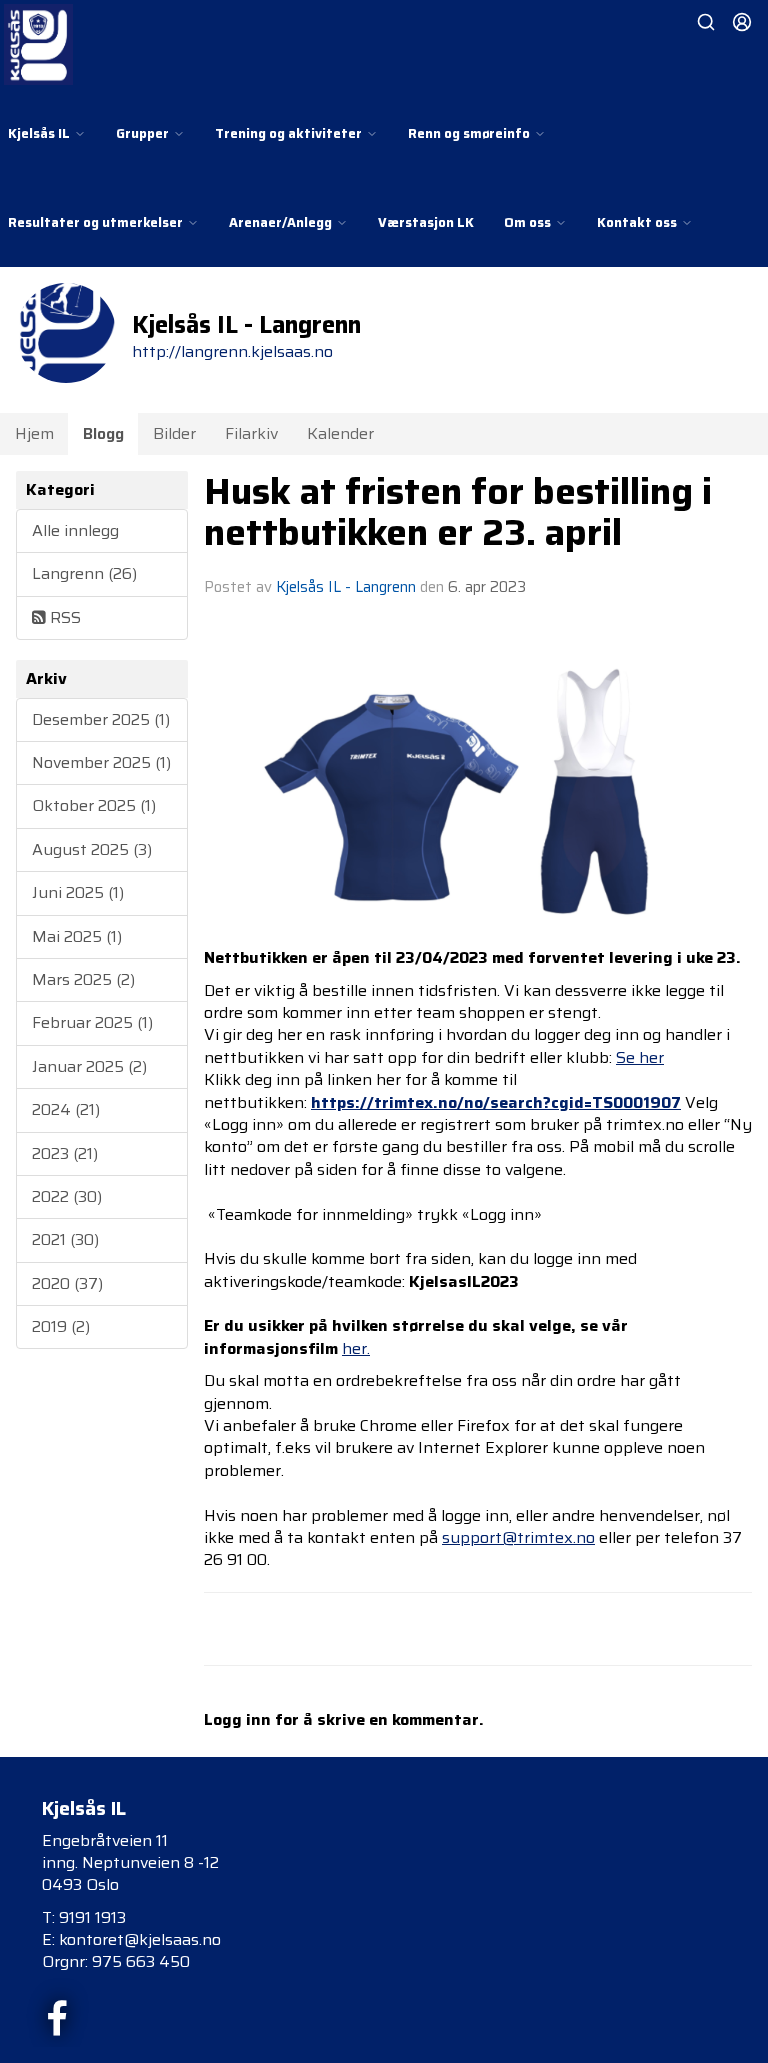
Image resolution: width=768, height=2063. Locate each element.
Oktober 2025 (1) (94, 805)
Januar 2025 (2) (89, 1066)
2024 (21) (66, 1109)
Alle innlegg (75, 530)
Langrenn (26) (84, 573)
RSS (63, 617)
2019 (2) (61, 1326)
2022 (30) (67, 1196)
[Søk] (706, 22)
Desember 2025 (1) (101, 719)
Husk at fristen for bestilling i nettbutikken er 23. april (458, 511)
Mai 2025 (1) (77, 936)
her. (356, 1348)
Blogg (103, 433)
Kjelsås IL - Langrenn (346, 587)
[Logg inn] (742, 22)
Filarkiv (251, 433)
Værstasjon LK (426, 222)
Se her (640, 1057)
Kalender (340, 433)
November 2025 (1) (101, 762)
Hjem (34, 433)
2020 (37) (67, 1283)
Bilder (174, 433)
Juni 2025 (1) (78, 892)
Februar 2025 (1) (92, 1022)
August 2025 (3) (92, 849)
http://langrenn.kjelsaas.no (232, 351)
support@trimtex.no (518, 1537)
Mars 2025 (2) (83, 979)
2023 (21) (65, 1153)
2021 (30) (65, 1239)
